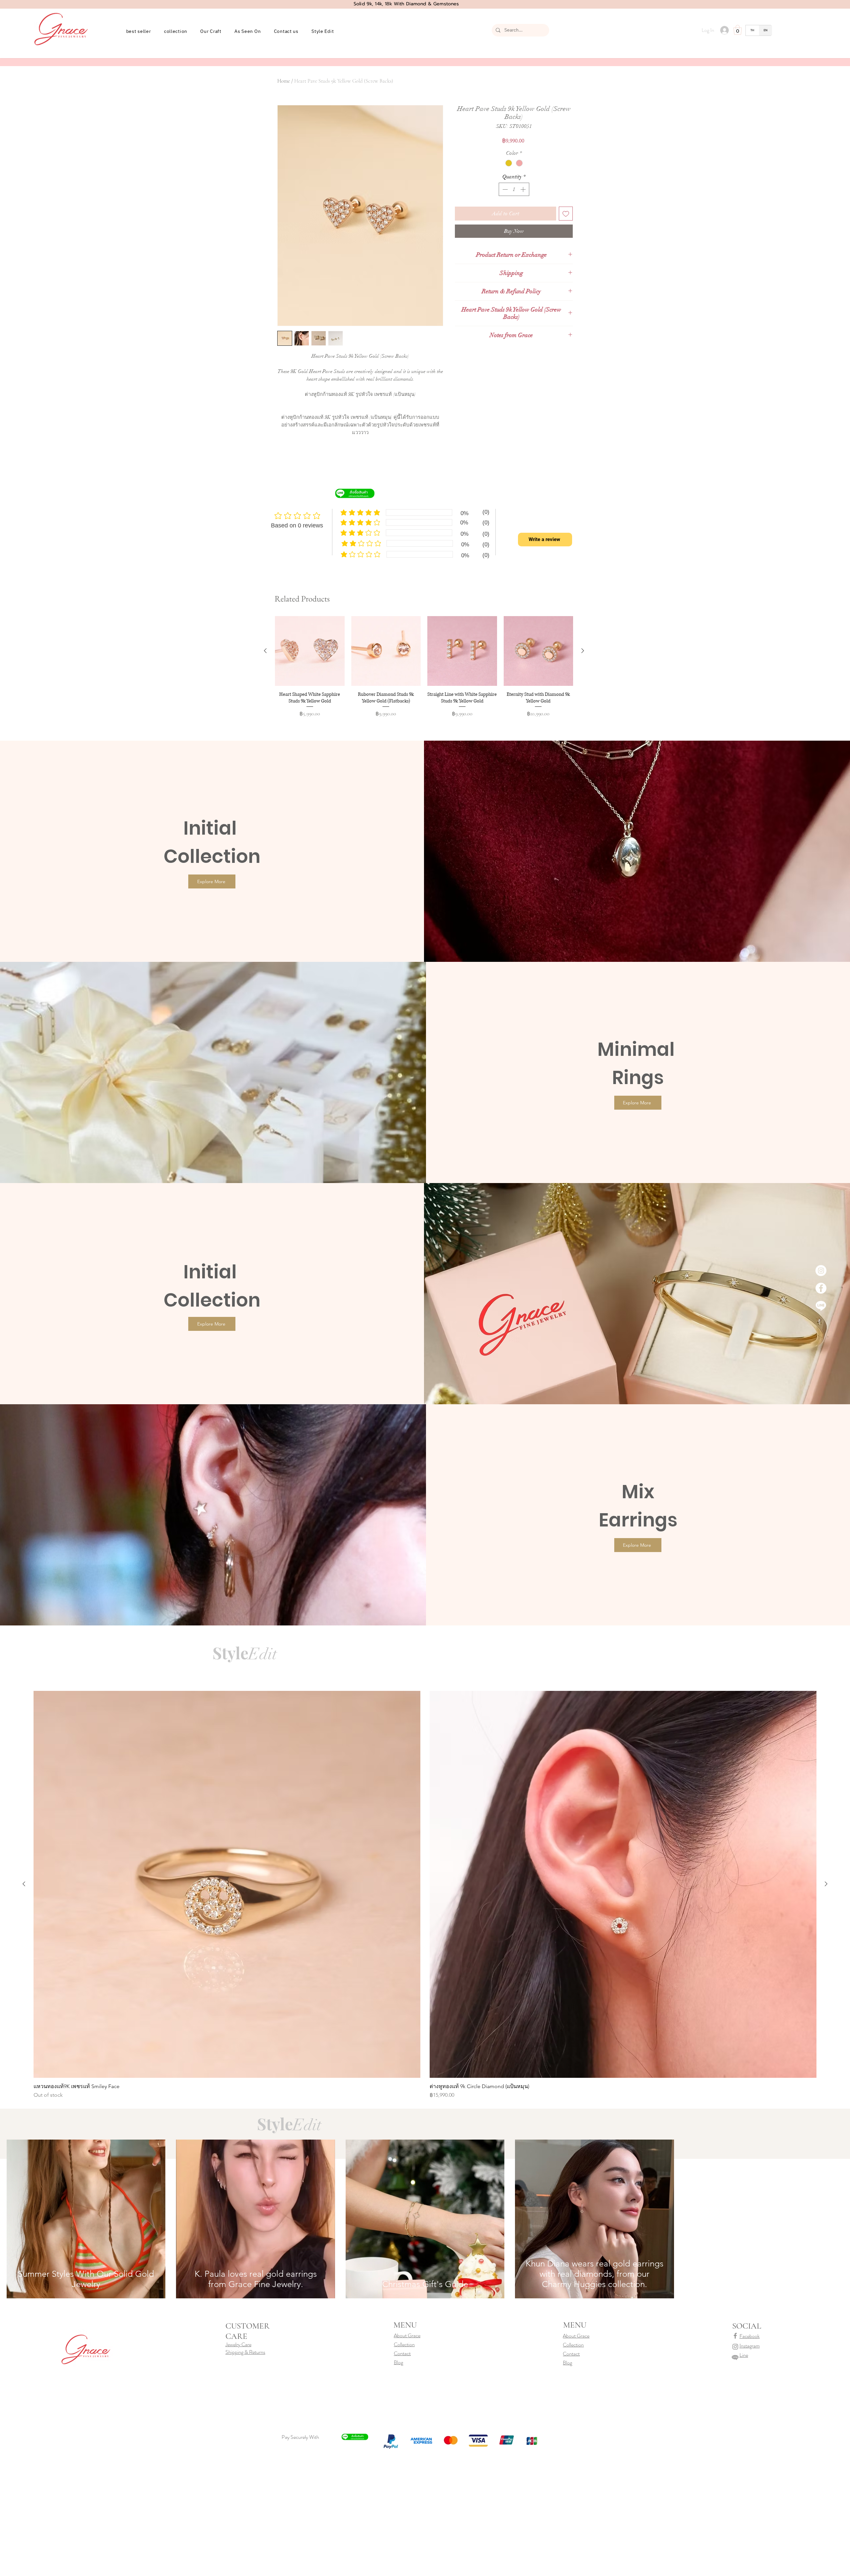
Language (385, 1313)
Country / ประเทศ (392, 1287)
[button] (551, 1197)
